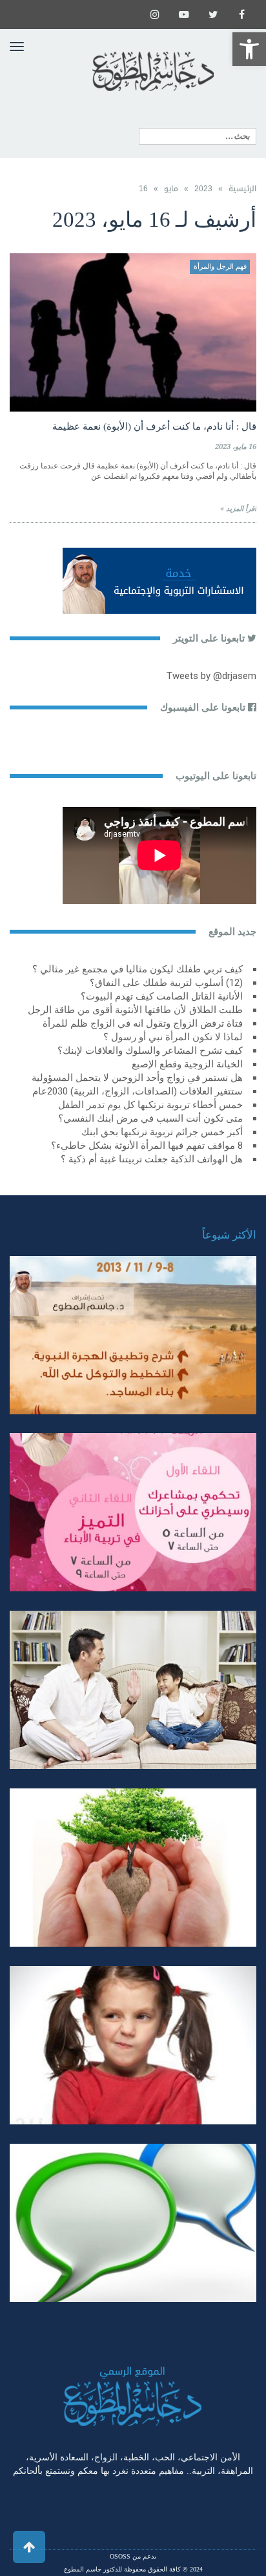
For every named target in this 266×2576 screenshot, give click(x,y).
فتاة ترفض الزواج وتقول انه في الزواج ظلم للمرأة (143, 1023)
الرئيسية (242, 189)
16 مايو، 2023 (236, 447)
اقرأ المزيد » (238, 509)
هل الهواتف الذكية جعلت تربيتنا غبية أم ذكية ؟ (152, 1159)
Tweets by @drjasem (211, 676)
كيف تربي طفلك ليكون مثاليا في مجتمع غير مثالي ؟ (138, 969)
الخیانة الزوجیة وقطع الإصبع (187, 1064)
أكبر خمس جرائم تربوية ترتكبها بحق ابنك (162, 1132)
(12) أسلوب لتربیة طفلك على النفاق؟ (166, 983)
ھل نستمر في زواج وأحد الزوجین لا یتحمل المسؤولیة (137, 1078)
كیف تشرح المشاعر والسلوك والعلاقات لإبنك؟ (150, 1051)
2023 (203, 189)
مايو (171, 189)
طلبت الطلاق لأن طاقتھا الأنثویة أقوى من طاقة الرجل (135, 1010)
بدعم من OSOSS (133, 2556)
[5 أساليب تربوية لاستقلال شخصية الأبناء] (133, 1690)
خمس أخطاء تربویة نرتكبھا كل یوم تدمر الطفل (150, 1105)
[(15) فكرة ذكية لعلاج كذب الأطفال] (133, 2223)
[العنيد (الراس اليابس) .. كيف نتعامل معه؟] (133, 2045)
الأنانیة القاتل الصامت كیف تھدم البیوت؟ (162, 996)
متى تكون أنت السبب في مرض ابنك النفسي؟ (150, 1118)
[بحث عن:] (198, 136)
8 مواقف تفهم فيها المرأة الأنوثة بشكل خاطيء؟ (147, 1146)
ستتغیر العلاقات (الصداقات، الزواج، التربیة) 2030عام (138, 1091)
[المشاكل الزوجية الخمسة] (133, 1512)
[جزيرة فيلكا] (133, 1335)
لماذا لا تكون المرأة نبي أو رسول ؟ (173, 1037)
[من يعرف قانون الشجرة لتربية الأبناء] (133, 1868)
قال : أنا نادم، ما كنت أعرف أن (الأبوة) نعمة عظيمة (154, 426)
